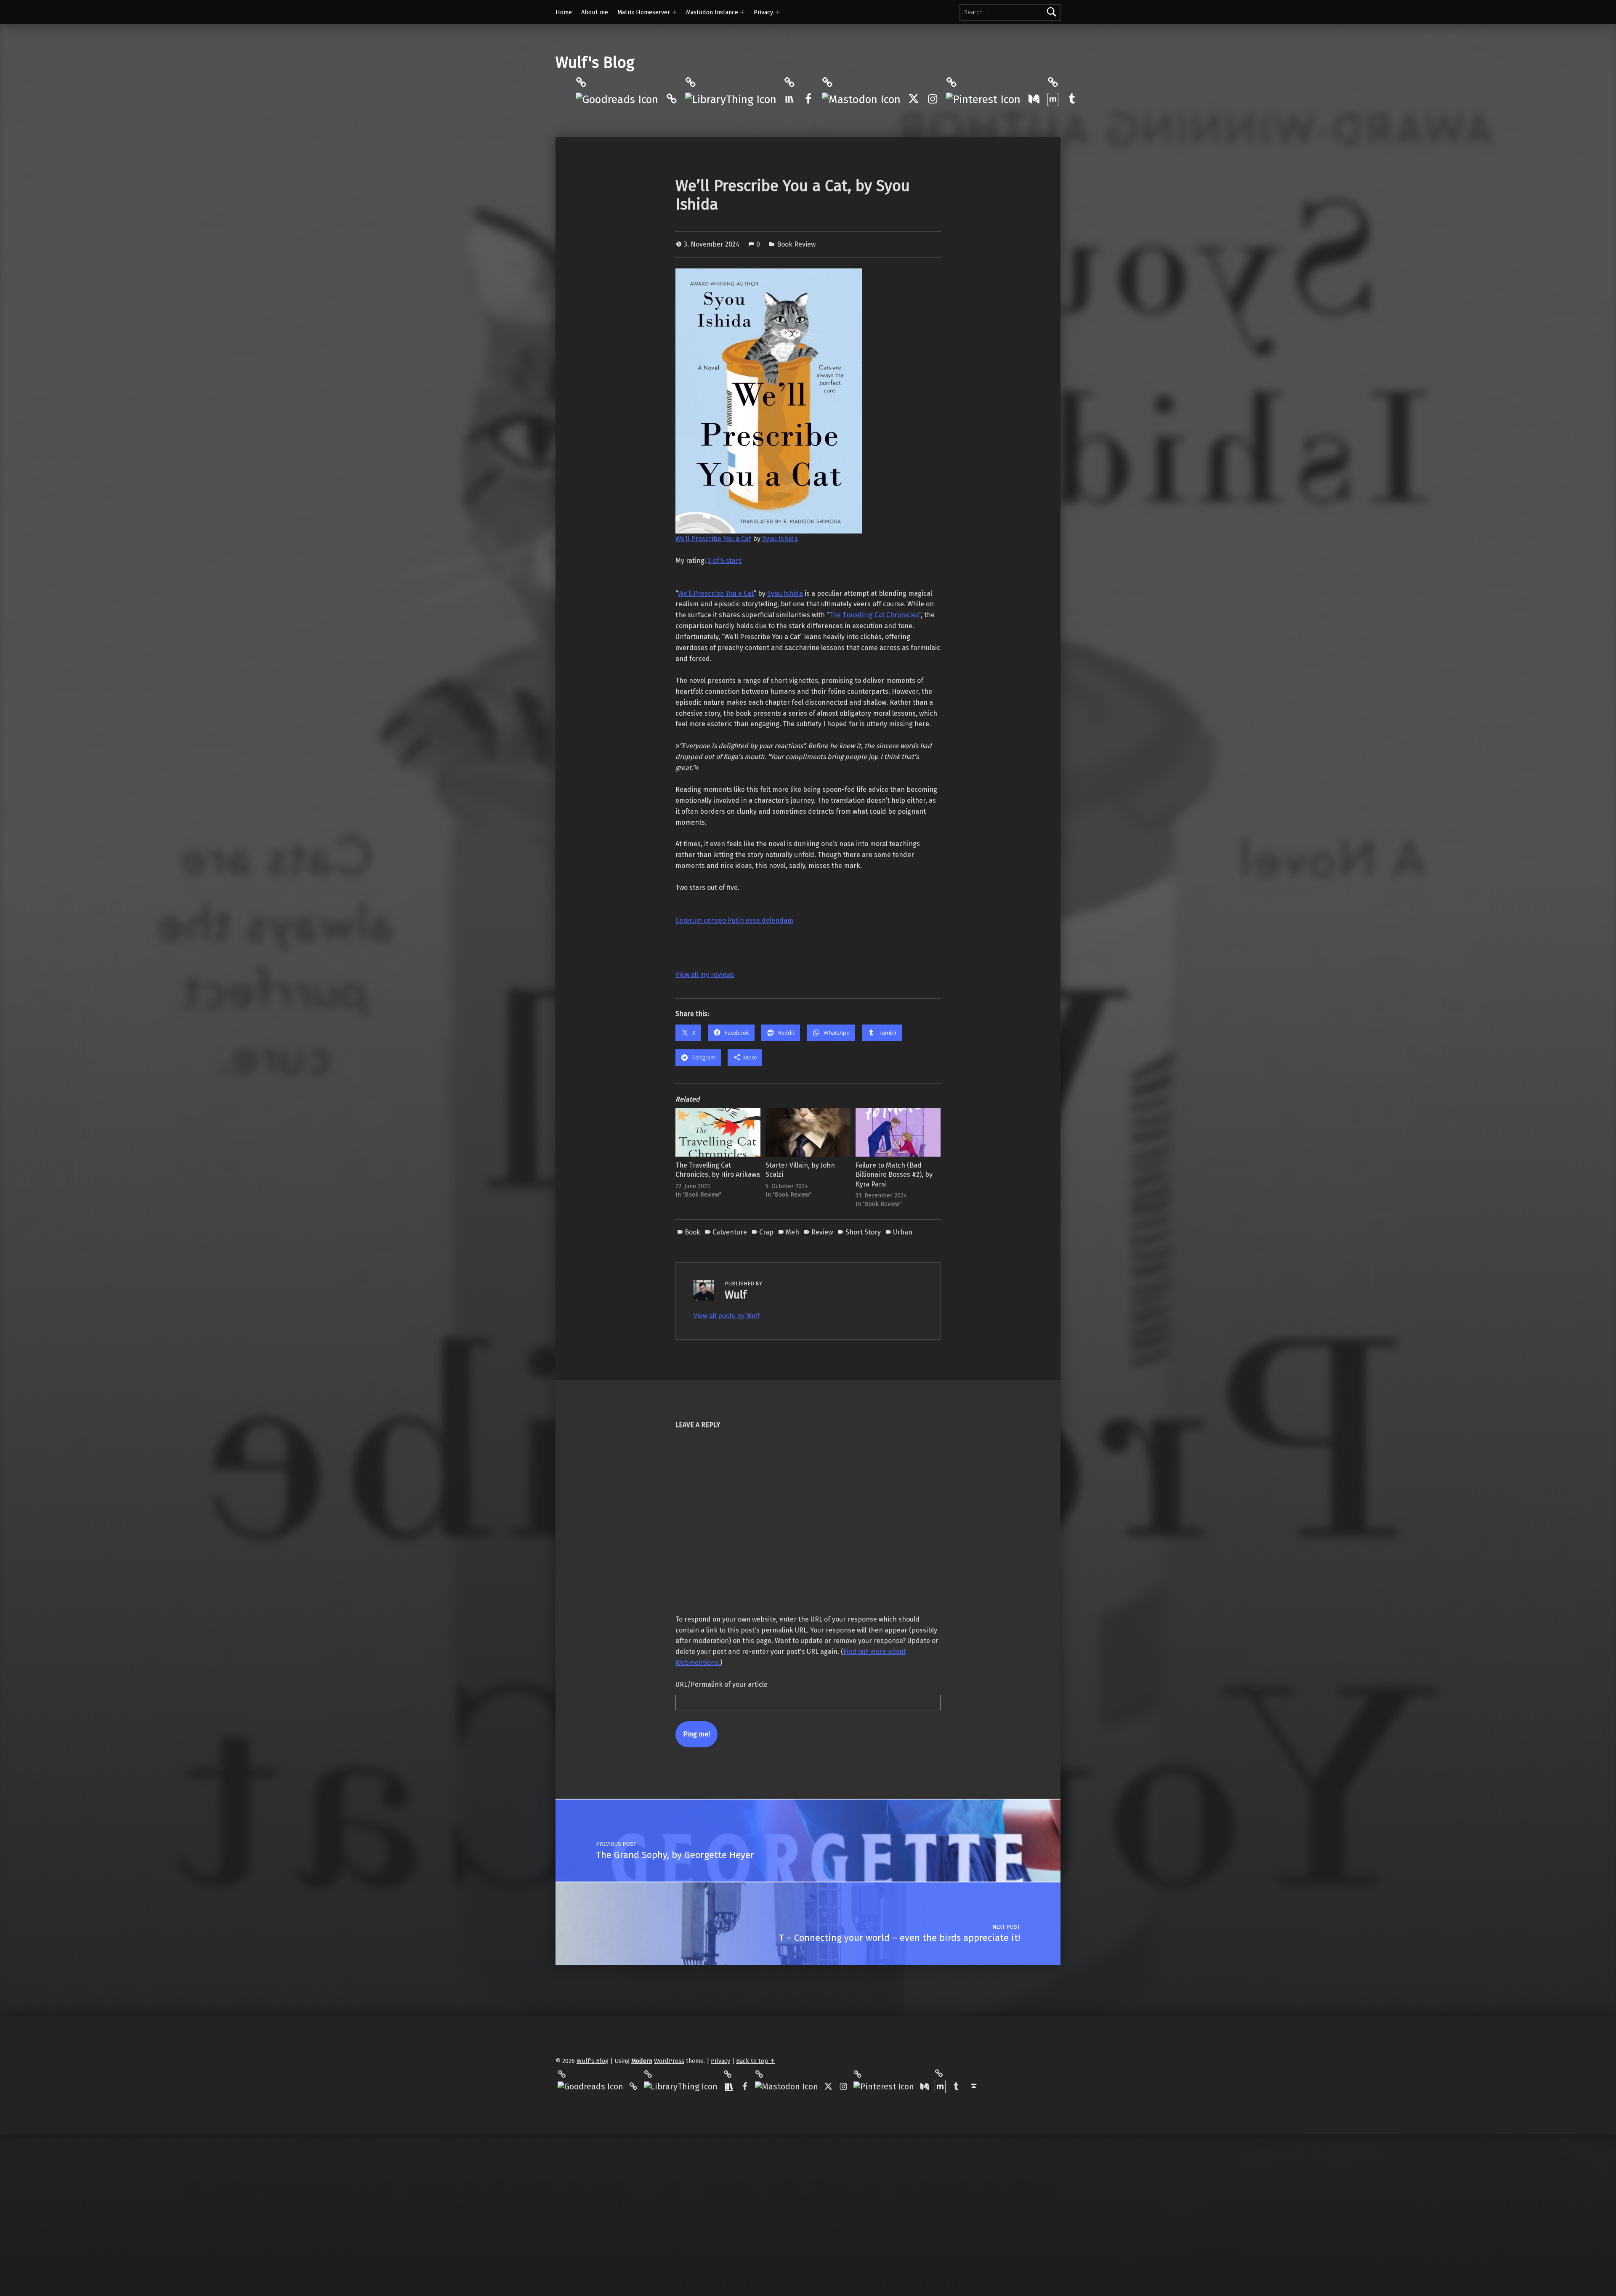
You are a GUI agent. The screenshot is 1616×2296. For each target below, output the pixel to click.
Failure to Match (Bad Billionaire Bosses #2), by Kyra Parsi (894, 1175)
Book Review (796, 244)
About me (595, 12)
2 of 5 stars (725, 561)
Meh (792, 1232)
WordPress (669, 2061)
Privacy (763, 12)
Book (692, 1232)
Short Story (863, 1232)
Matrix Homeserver (644, 12)
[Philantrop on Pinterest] (983, 99)
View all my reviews (705, 975)
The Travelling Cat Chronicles (874, 615)
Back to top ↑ (756, 2061)
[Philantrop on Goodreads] (617, 99)
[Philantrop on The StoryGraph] (789, 99)
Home (564, 12)
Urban (903, 1232)
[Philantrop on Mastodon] (861, 99)
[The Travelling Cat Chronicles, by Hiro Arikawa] (718, 1132)
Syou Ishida (780, 539)
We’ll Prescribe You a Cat (713, 539)
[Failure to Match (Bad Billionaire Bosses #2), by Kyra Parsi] (898, 1132)
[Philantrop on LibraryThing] (731, 99)
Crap (766, 1232)
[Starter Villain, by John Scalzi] (808, 1132)
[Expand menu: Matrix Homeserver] (675, 12)
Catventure (730, 1232)
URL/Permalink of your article (722, 1684)
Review (822, 1232)
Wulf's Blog (595, 63)
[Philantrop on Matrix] (1053, 99)
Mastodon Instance (712, 12)
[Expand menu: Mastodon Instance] (742, 12)
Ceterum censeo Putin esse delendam (734, 920)
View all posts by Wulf (727, 1316)
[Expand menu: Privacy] (778, 12)
